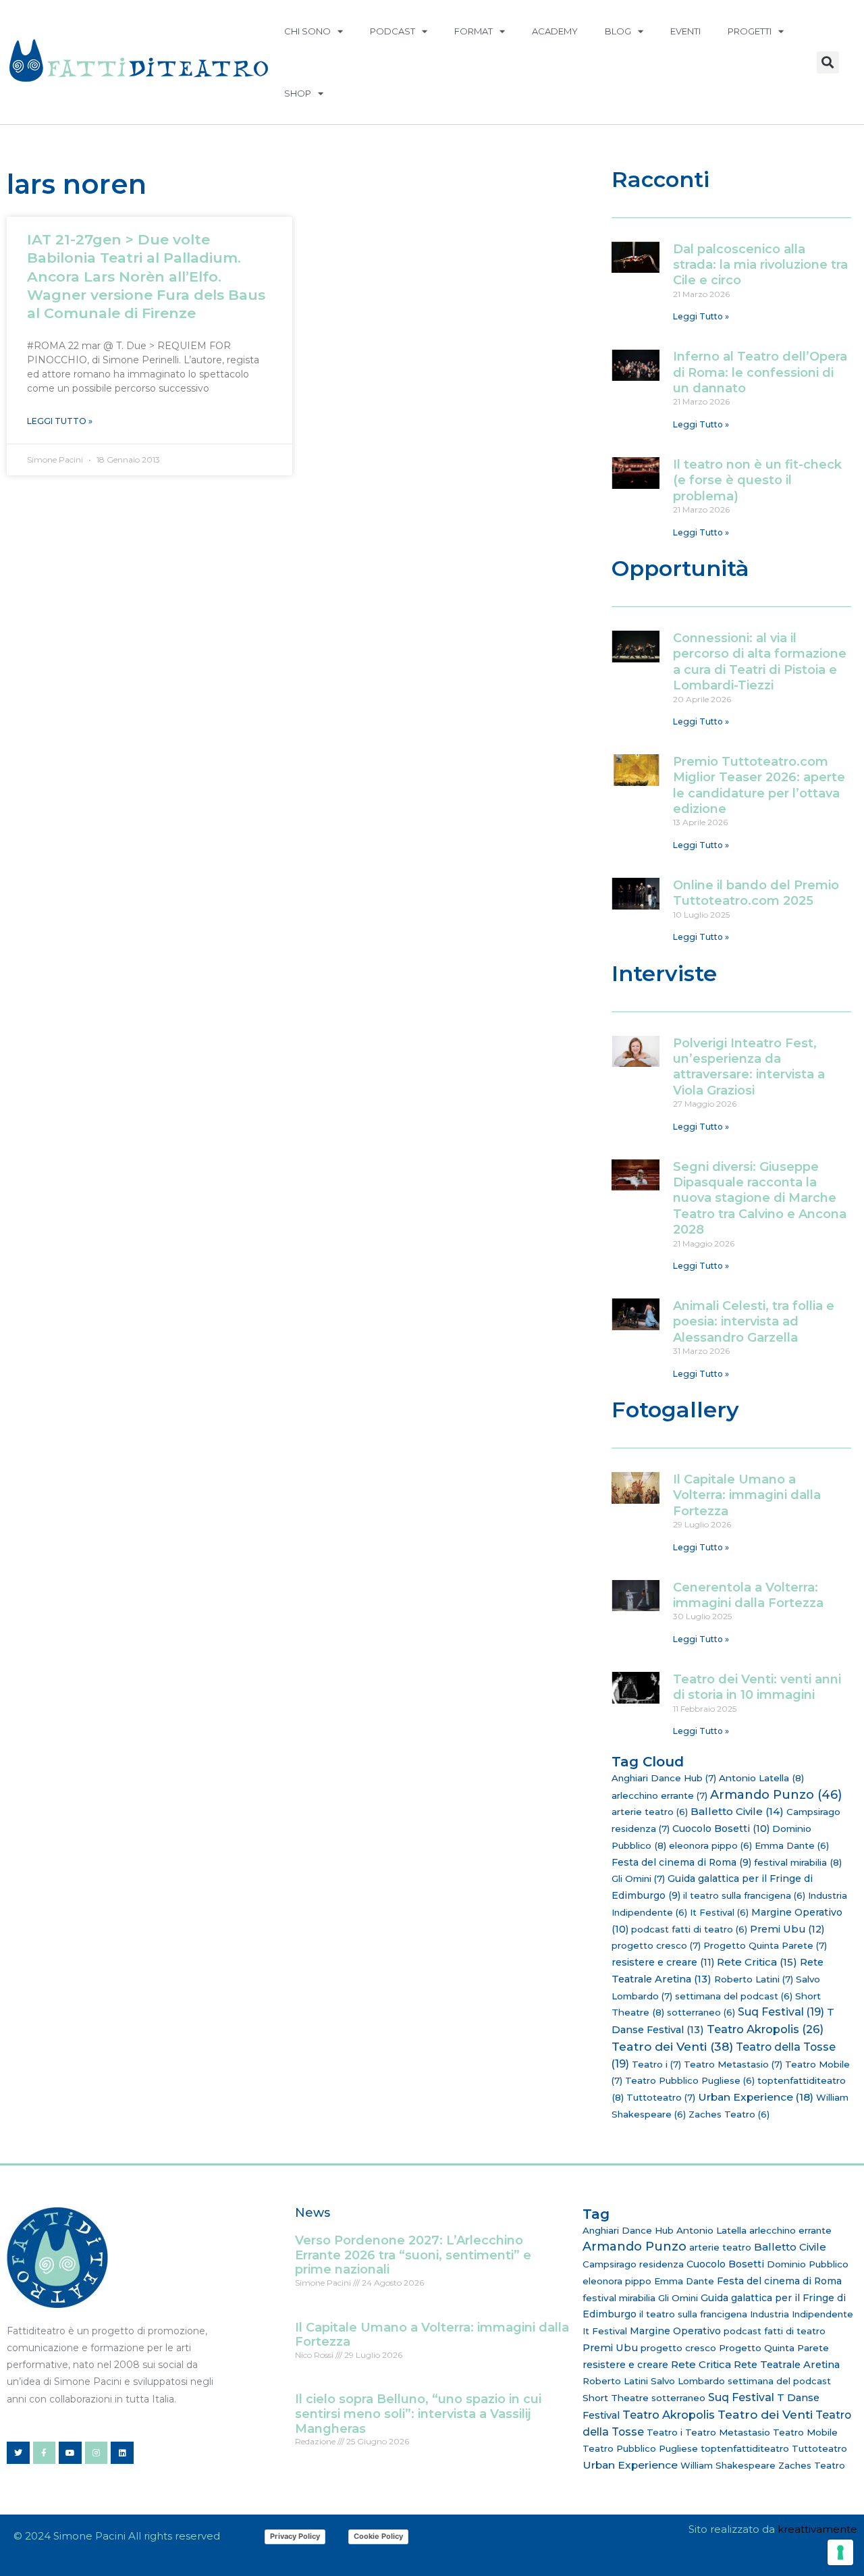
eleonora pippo (710, 1845)
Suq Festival (781, 2012)
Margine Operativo (675, 2331)
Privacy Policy (295, 2536)
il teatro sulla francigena (744, 1895)
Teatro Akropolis (765, 2029)
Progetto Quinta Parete (765, 1945)
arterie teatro (650, 1812)
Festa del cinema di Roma (681, 1862)
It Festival (719, 1912)
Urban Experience (756, 2097)
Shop (298, 93)
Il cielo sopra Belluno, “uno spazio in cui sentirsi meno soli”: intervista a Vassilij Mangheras (418, 2414)
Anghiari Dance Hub (664, 1778)
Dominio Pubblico (808, 2264)
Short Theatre (616, 2398)
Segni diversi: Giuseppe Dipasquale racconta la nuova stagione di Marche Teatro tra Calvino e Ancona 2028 (760, 1199)
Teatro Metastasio (733, 2064)
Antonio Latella (761, 1778)
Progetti (750, 31)
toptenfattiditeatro (745, 2448)
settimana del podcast (734, 1996)
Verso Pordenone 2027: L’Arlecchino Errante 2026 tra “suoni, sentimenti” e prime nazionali (413, 2255)
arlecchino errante (659, 1795)
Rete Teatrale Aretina (787, 2365)
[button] (828, 62)
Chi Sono (307, 31)
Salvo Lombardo (688, 2381)
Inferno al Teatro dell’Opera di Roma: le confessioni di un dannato (760, 372)
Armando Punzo (776, 1795)
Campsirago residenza (633, 2264)
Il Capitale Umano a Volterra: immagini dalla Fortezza (747, 1495)
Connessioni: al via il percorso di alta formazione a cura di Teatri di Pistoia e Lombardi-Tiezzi (760, 662)
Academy (555, 31)
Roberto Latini (754, 1979)
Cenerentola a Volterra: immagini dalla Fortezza (748, 1595)
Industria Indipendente (802, 2314)
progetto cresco (656, 1945)
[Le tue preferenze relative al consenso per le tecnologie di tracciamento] (840, 2552)
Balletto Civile (737, 1811)
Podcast (393, 31)
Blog (618, 31)
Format (474, 31)
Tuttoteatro (661, 2097)
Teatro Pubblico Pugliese (690, 2080)
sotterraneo (701, 2012)
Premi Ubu (787, 1929)
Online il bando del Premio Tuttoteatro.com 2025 (756, 893)
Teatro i (656, 2064)
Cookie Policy (378, 2536)
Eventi (685, 31)
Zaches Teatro (729, 2114)
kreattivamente (817, 2529)
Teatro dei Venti (672, 2046)
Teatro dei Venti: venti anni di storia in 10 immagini (757, 1687)
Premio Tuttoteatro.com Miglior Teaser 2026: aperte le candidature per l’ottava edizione (759, 785)
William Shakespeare (728, 2465)
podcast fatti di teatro (689, 1929)
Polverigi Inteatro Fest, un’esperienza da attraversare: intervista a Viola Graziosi (749, 1067)
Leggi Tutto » (60, 421)
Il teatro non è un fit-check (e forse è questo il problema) (757, 480)
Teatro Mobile (805, 2432)
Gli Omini (638, 1878)
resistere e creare (663, 1962)
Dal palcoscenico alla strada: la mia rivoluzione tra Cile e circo (760, 265)
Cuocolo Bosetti (721, 1829)
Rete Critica (757, 1962)
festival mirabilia (798, 1862)
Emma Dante (792, 1845)
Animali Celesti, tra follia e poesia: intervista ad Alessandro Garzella (754, 1322)
